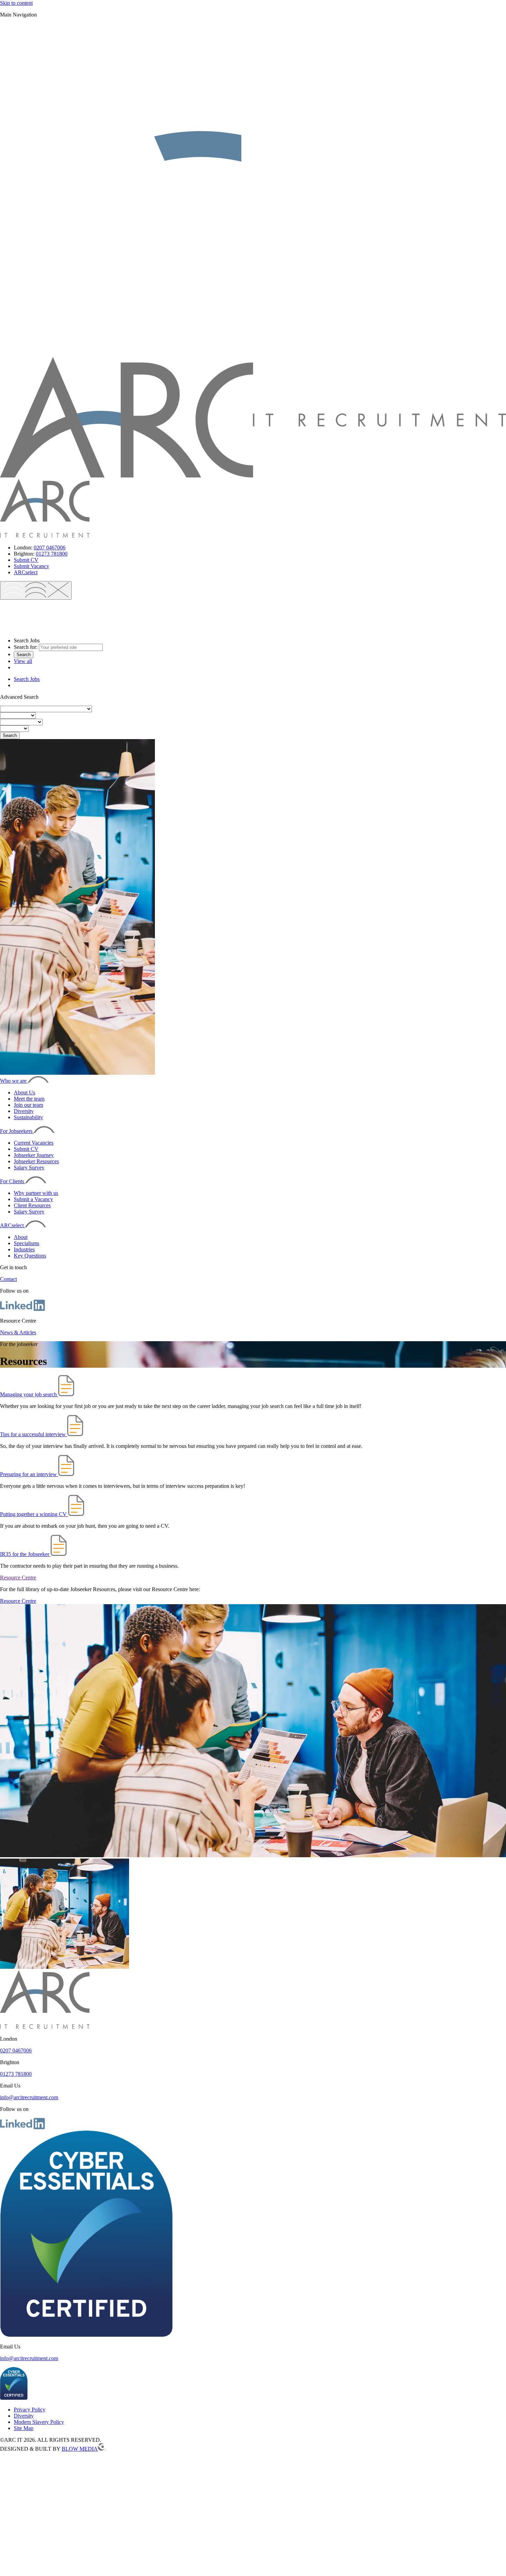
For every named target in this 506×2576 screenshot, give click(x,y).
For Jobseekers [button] (17, 1131)
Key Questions (30, 1256)
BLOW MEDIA (80, 2449)
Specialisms (27, 1243)
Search (24, 655)
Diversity (24, 1111)
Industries (24, 1249)
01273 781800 (52, 554)
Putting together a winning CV (34, 1514)
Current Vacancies (34, 1143)
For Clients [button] (13, 1181)
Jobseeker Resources (36, 1161)
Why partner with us (36, 1193)
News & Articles (18, 1332)
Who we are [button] (14, 1081)
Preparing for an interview (29, 1474)
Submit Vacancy (31, 566)
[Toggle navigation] (36, 590)
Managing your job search (29, 1394)
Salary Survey (29, 1168)
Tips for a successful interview (34, 1434)
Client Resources (32, 1205)
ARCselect (26, 572)
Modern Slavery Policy (39, 2422)
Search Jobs (27, 679)
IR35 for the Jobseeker (25, 1554)
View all (23, 661)
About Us (24, 1092)
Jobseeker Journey (34, 1155)
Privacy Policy (30, 2410)
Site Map (24, 2428)
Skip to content (16, 3)
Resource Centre (18, 1578)
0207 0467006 (50, 548)
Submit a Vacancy (33, 1199)
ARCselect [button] (13, 1225)
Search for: (26, 647)
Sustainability (28, 1117)
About (21, 1237)
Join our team (28, 1105)
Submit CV (26, 560)
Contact (8, 1279)
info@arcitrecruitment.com (29, 2097)
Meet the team (29, 1099)
